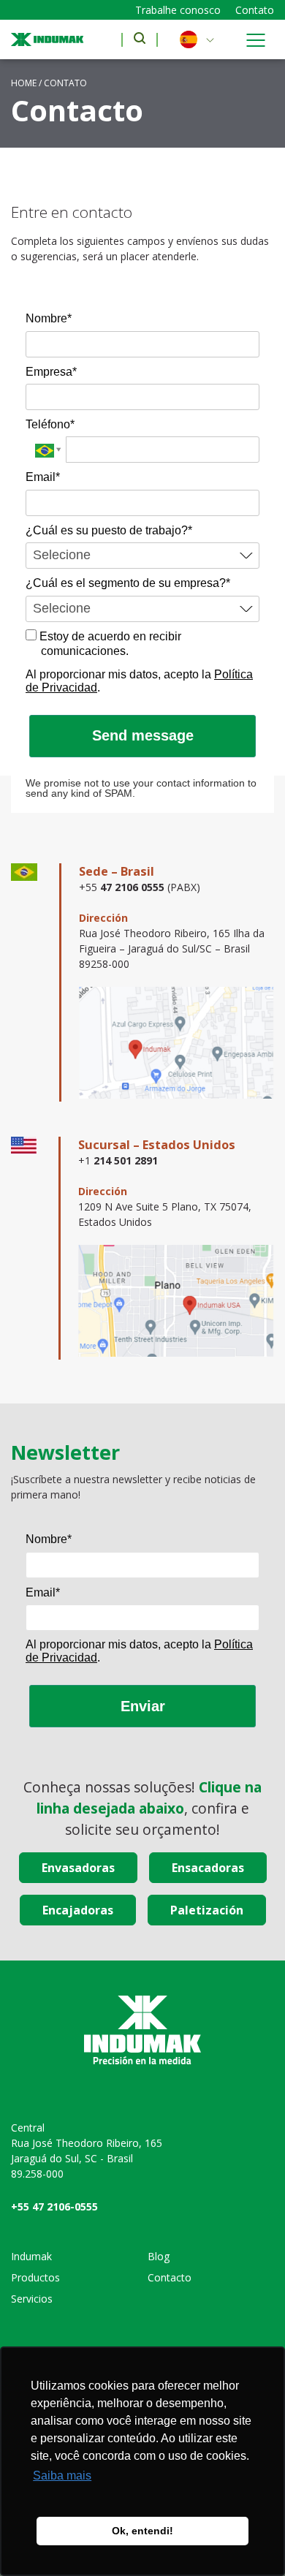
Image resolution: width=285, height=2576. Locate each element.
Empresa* (51, 372)
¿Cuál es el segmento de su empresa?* (128, 583)
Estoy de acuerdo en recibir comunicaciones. (109, 644)
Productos (35, 2277)
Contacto (170, 2277)
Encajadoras (78, 1910)
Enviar (143, 1706)
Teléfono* (50, 424)
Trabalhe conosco (178, 10)
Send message (143, 735)
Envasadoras (78, 1868)
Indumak (31, 2256)
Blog (159, 2256)
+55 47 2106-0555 (54, 2206)
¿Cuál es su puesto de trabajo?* (109, 530)
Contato (255, 10)
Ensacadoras (208, 1868)
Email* (43, 477)
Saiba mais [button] (62, 2475)
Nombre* (49, 318)
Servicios (32, 2299)
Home (24, 83)
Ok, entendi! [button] (142, 2531)
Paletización (207, 1910)
